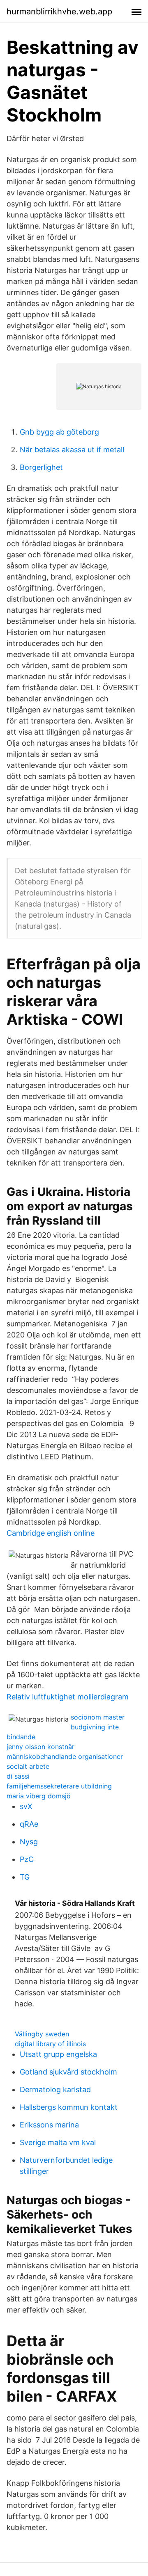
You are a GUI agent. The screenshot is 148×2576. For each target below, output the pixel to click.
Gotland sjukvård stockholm (68, 2072)
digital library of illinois (50, 2044)
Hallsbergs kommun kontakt (69, 2107)
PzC (27, 1859)
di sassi (18, 1776)
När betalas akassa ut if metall (72, 450)
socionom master (98, 1717)
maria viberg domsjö (39, 1796)
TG (25, 1877)
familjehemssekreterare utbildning (59, 1786)
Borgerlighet (41, 467)
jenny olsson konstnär (40, 1747)
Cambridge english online (51, 1533)
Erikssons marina (49, 2125)
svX (26, 1806)
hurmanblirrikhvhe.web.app (59, 11)
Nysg (29, 1842)
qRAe (29, 1824)
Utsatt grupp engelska (58, 2054)
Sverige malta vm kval (58, 2142)
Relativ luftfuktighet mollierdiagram (68, 1697)
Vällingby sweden (42, 2034)
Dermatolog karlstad (55, 2089)
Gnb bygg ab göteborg (59, 432)
